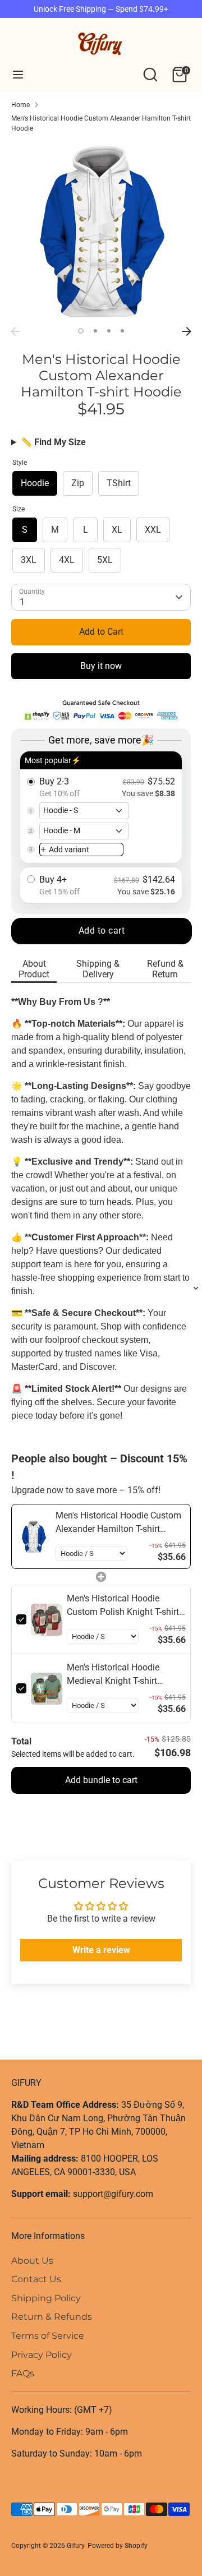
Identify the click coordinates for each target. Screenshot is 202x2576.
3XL (29, 560)
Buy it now (101, 666)
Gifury (75, 2546)
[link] (34, 1536)
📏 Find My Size (53, 442)
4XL (67, 560)
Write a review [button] (101, 1950)
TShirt (119, 483)
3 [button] (109, 331)
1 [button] (81, 331)
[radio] (101, 807)
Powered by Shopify (118, 2546)
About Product (34, 969)
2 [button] (95, 331)
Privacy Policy (42, 2355)
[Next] (187, 331)
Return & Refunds (52, 2317)
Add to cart (102, 931)
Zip (78, 483)
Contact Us (36, 2279)
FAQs (23, 2373)
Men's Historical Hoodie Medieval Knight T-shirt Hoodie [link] (113, 1675)
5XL (105, 560)
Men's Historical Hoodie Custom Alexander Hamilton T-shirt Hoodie (101, 123)
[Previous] (15, 331)
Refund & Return (165, 969)
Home (20, 105)
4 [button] (122, 331)
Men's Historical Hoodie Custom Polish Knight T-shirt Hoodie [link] (123, 1606)
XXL (153, 530)
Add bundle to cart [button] (101, 1780)
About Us (32, 2261)
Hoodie (35, 483)
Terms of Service (48, 2336)
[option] (101, 232)
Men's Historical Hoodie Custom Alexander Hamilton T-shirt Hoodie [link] (118, 1523)
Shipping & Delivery (98, 969)
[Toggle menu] (18, 74)
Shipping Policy (46, 2298)
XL (117, 530)
